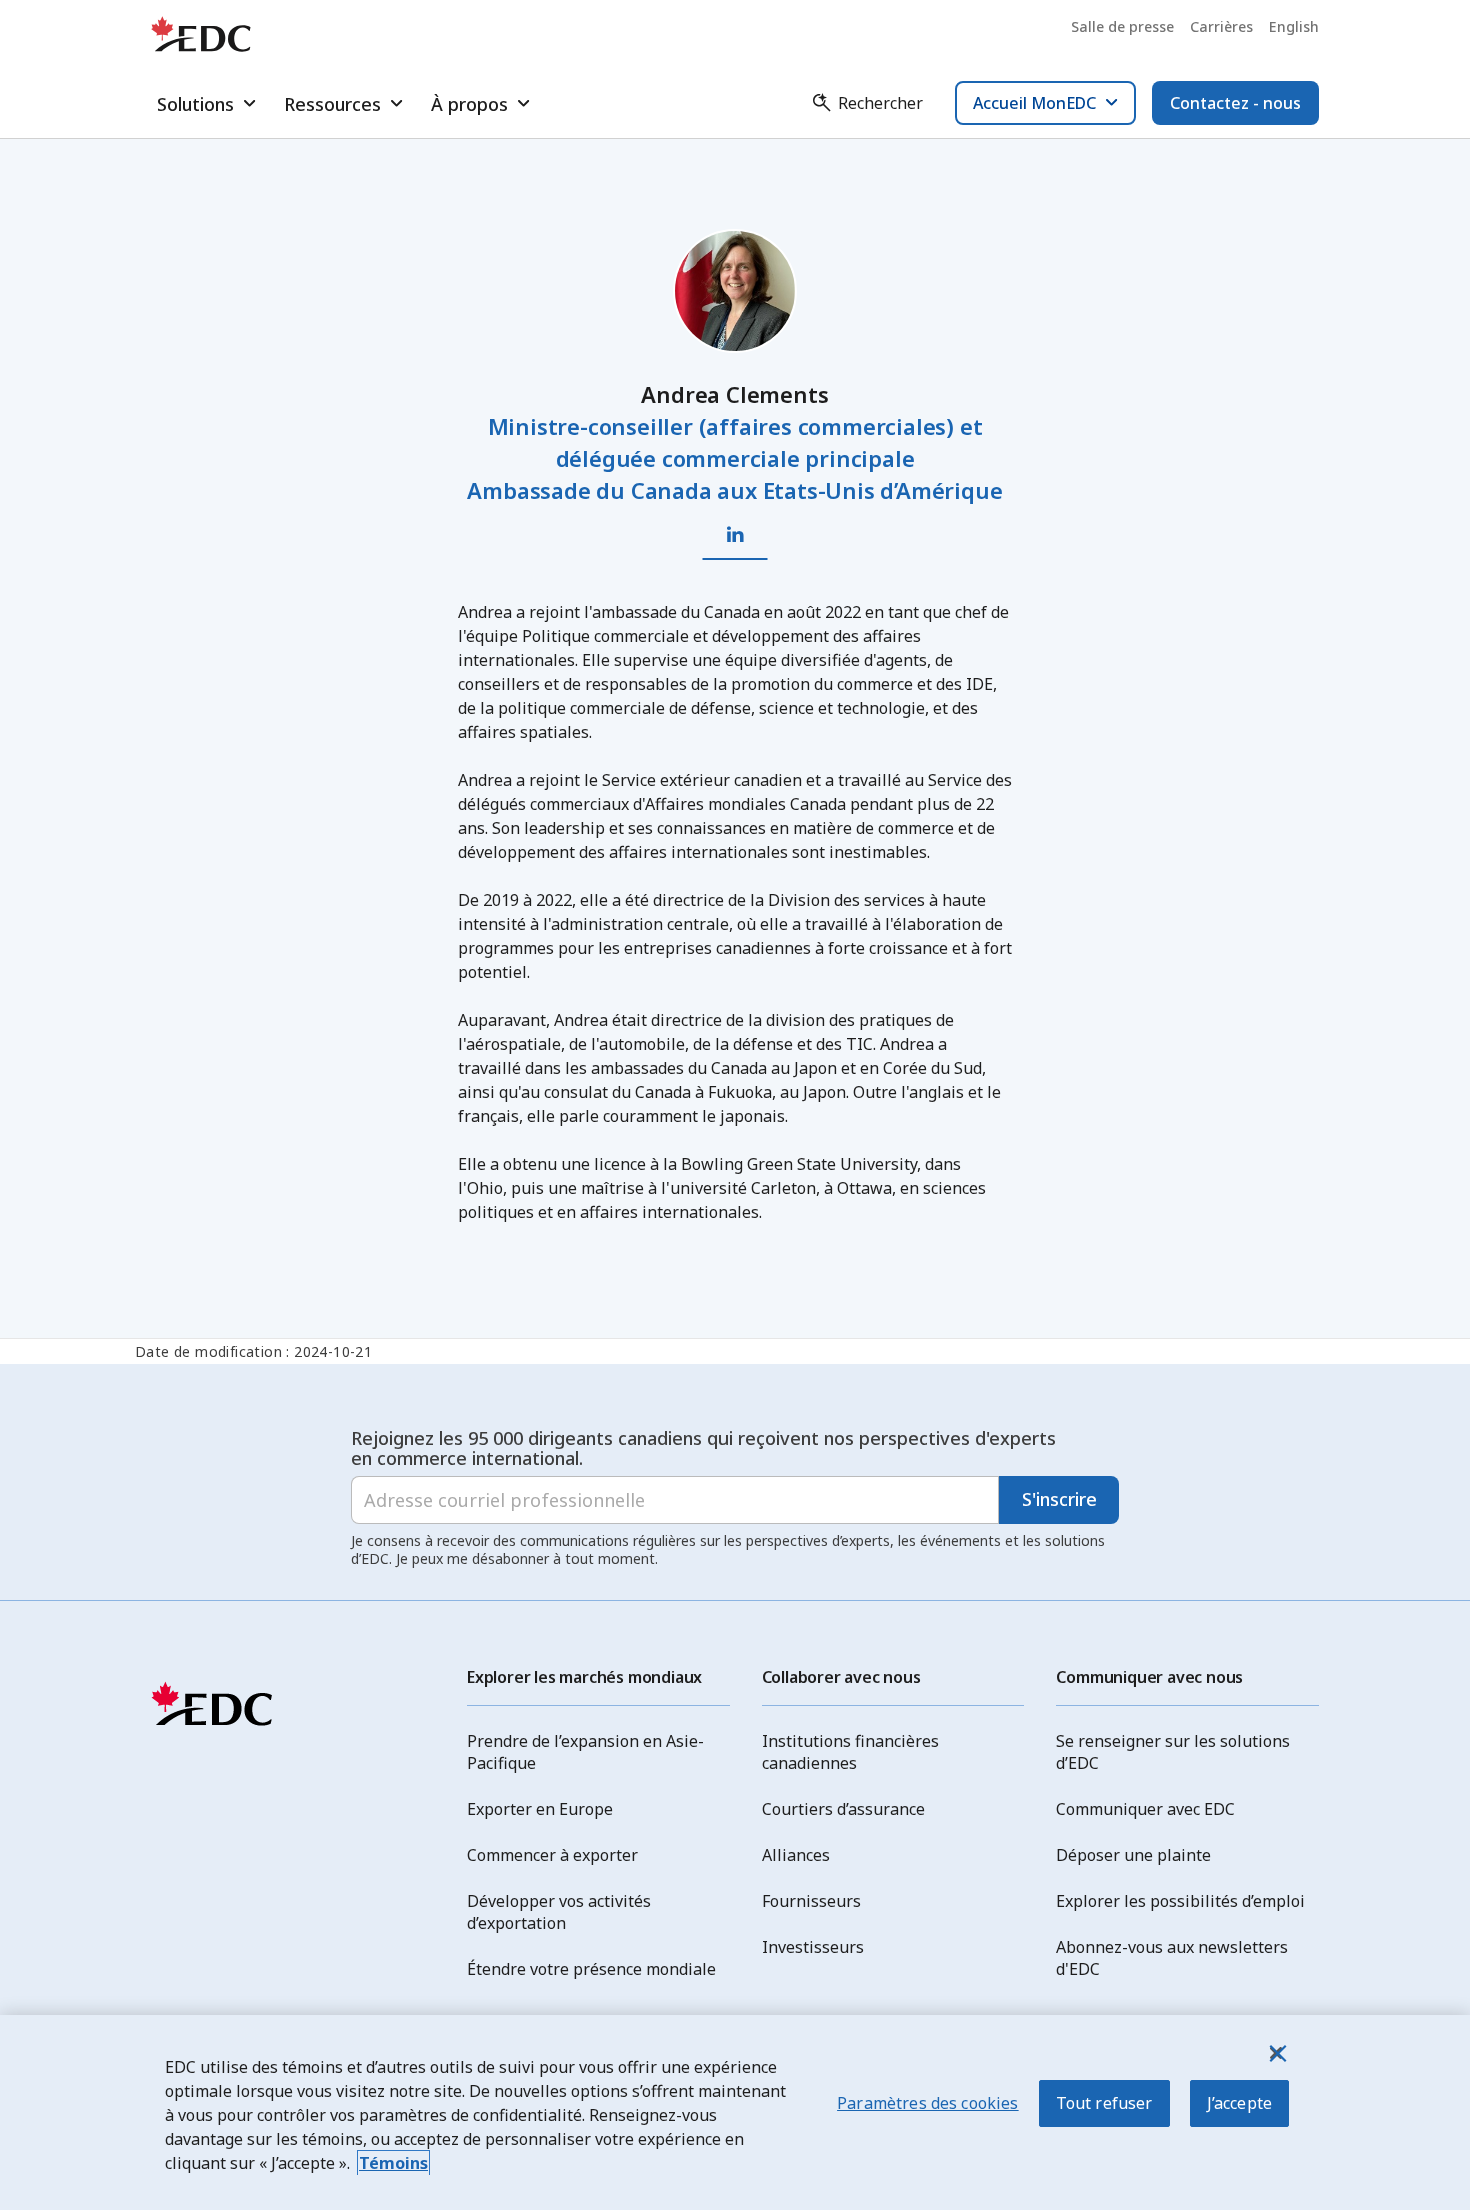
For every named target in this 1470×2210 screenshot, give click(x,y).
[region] (735, 2112)
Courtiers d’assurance (843, 1809)
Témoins (393, 2163)
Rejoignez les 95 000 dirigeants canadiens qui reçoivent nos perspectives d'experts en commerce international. (703, 1448)
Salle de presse (1122, 26)
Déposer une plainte (1133, 1855)
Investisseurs (813, 1947)
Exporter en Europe (540, 1809)
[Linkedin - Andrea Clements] (735, 535)
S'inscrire (1059, 1499)
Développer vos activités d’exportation (559, 1912)
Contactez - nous (1235, 103)
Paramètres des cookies (928, 2103)
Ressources (332, 104)
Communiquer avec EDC (1145, 1809)
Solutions (195, 104)
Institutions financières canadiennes (850, 1752)
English (1294, 26)
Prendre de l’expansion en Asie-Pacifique (585, 1752)
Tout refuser (1104, 2103)
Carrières (1221, 26)
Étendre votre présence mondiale (591, 1969)
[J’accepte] (1276, 2053)
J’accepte (1239, 2103)
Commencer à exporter (552, 1855)
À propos (469, 104)
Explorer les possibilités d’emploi (1180, 1901)
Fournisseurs (811, 1901)
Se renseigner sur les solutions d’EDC (1173, 1752)
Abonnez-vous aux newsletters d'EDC (1172, 1958)
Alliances (796, 1855)
